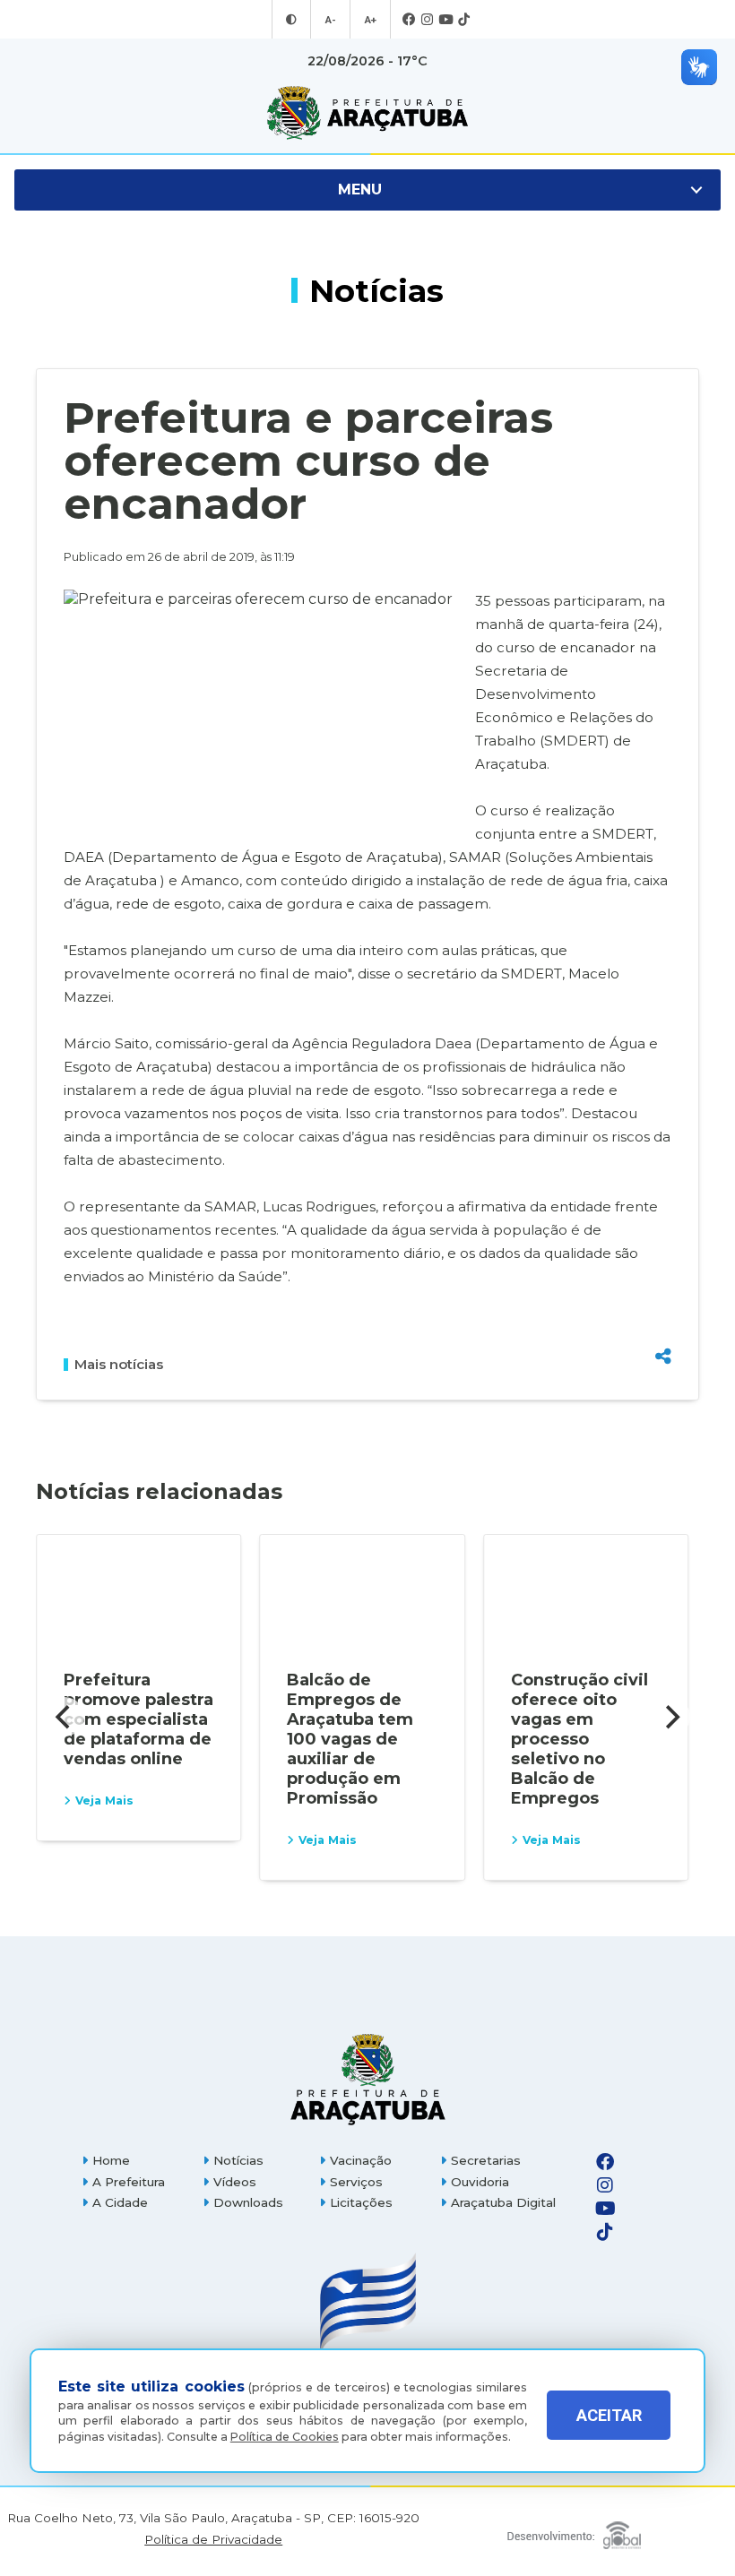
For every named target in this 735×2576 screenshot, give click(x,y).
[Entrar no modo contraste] (291, 20)
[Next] (670, 1717)
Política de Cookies (285, 2437)
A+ (370, 20)
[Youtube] (445, 20)
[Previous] (65, 1717)
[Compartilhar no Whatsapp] (663, 1323)
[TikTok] (464, 20)
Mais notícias (119, 1365)
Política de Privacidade (213, 2540)
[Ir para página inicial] (367, 113)
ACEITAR (609, 2415)
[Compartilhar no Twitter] (663, 1294)
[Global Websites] (574, 2531)
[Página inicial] (367, 2079)
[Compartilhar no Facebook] (663, 1265)
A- (330, 20)
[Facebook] (409, 20)
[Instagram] (427, 20)
